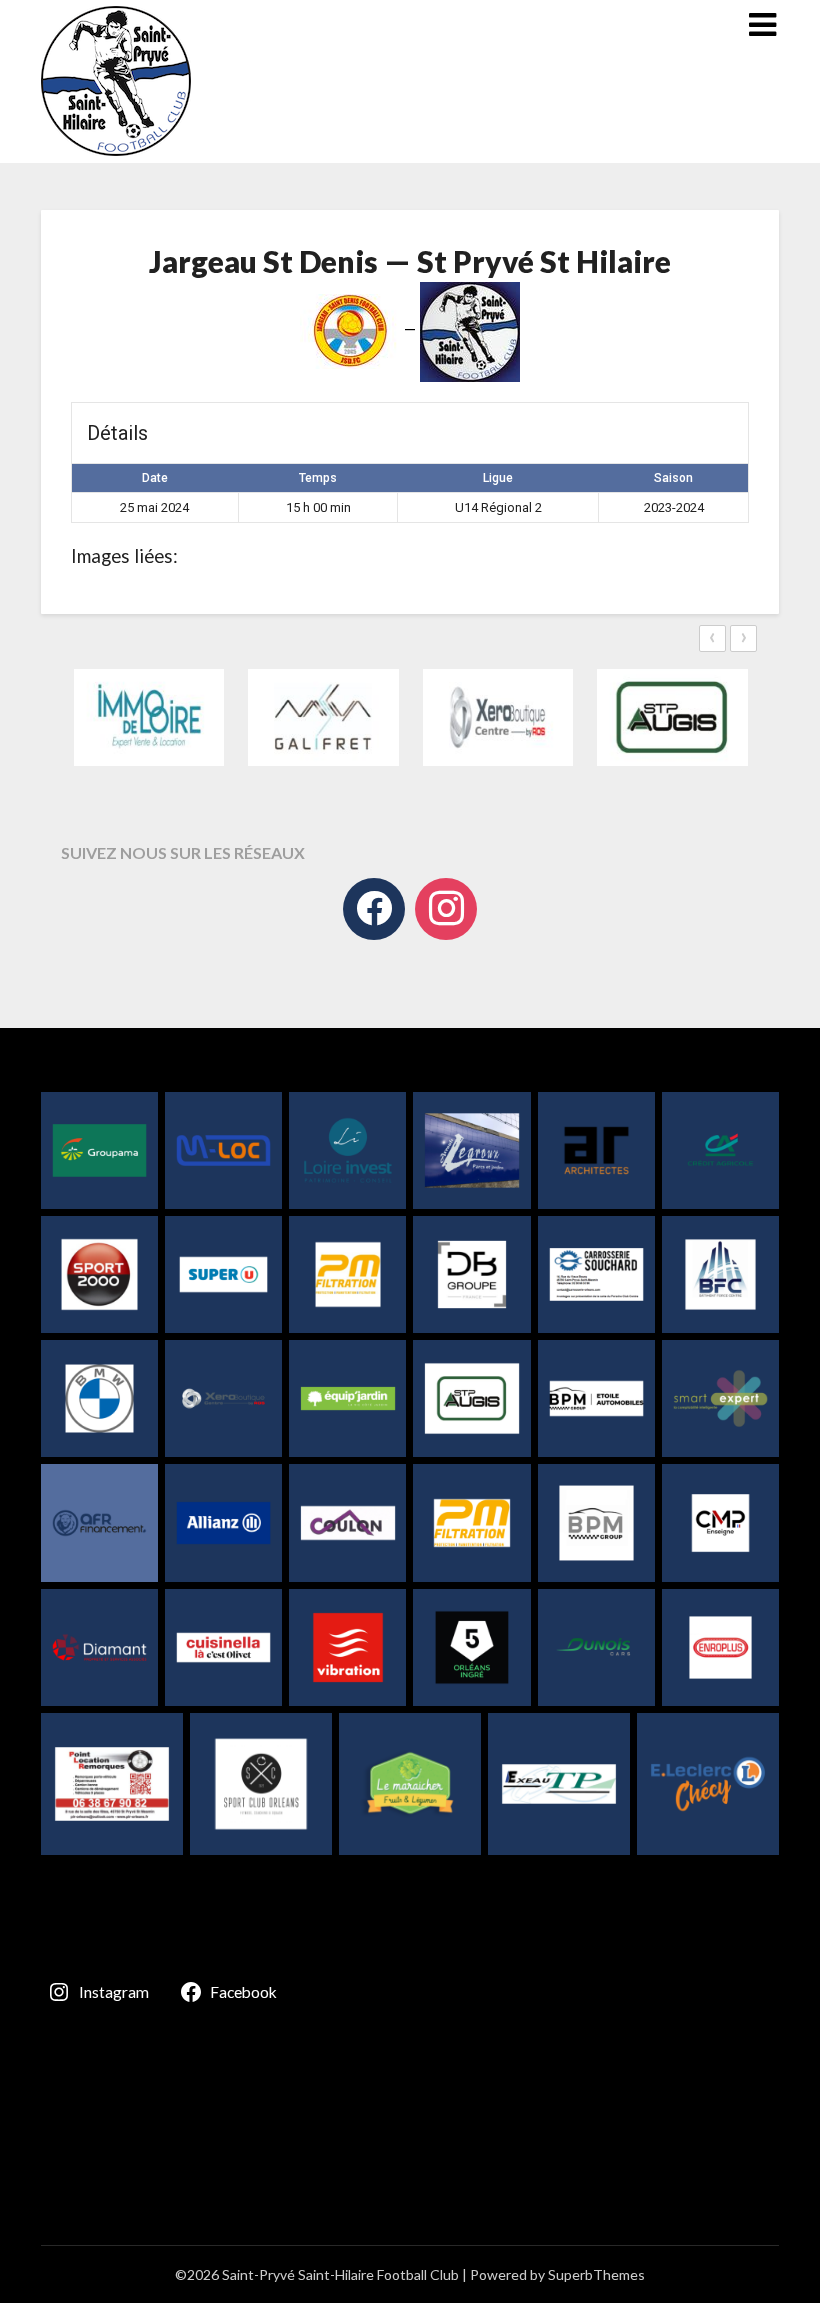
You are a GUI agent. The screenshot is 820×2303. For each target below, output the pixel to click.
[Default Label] (446, 909)
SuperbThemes (596, 2274)
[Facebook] (374, 909)
